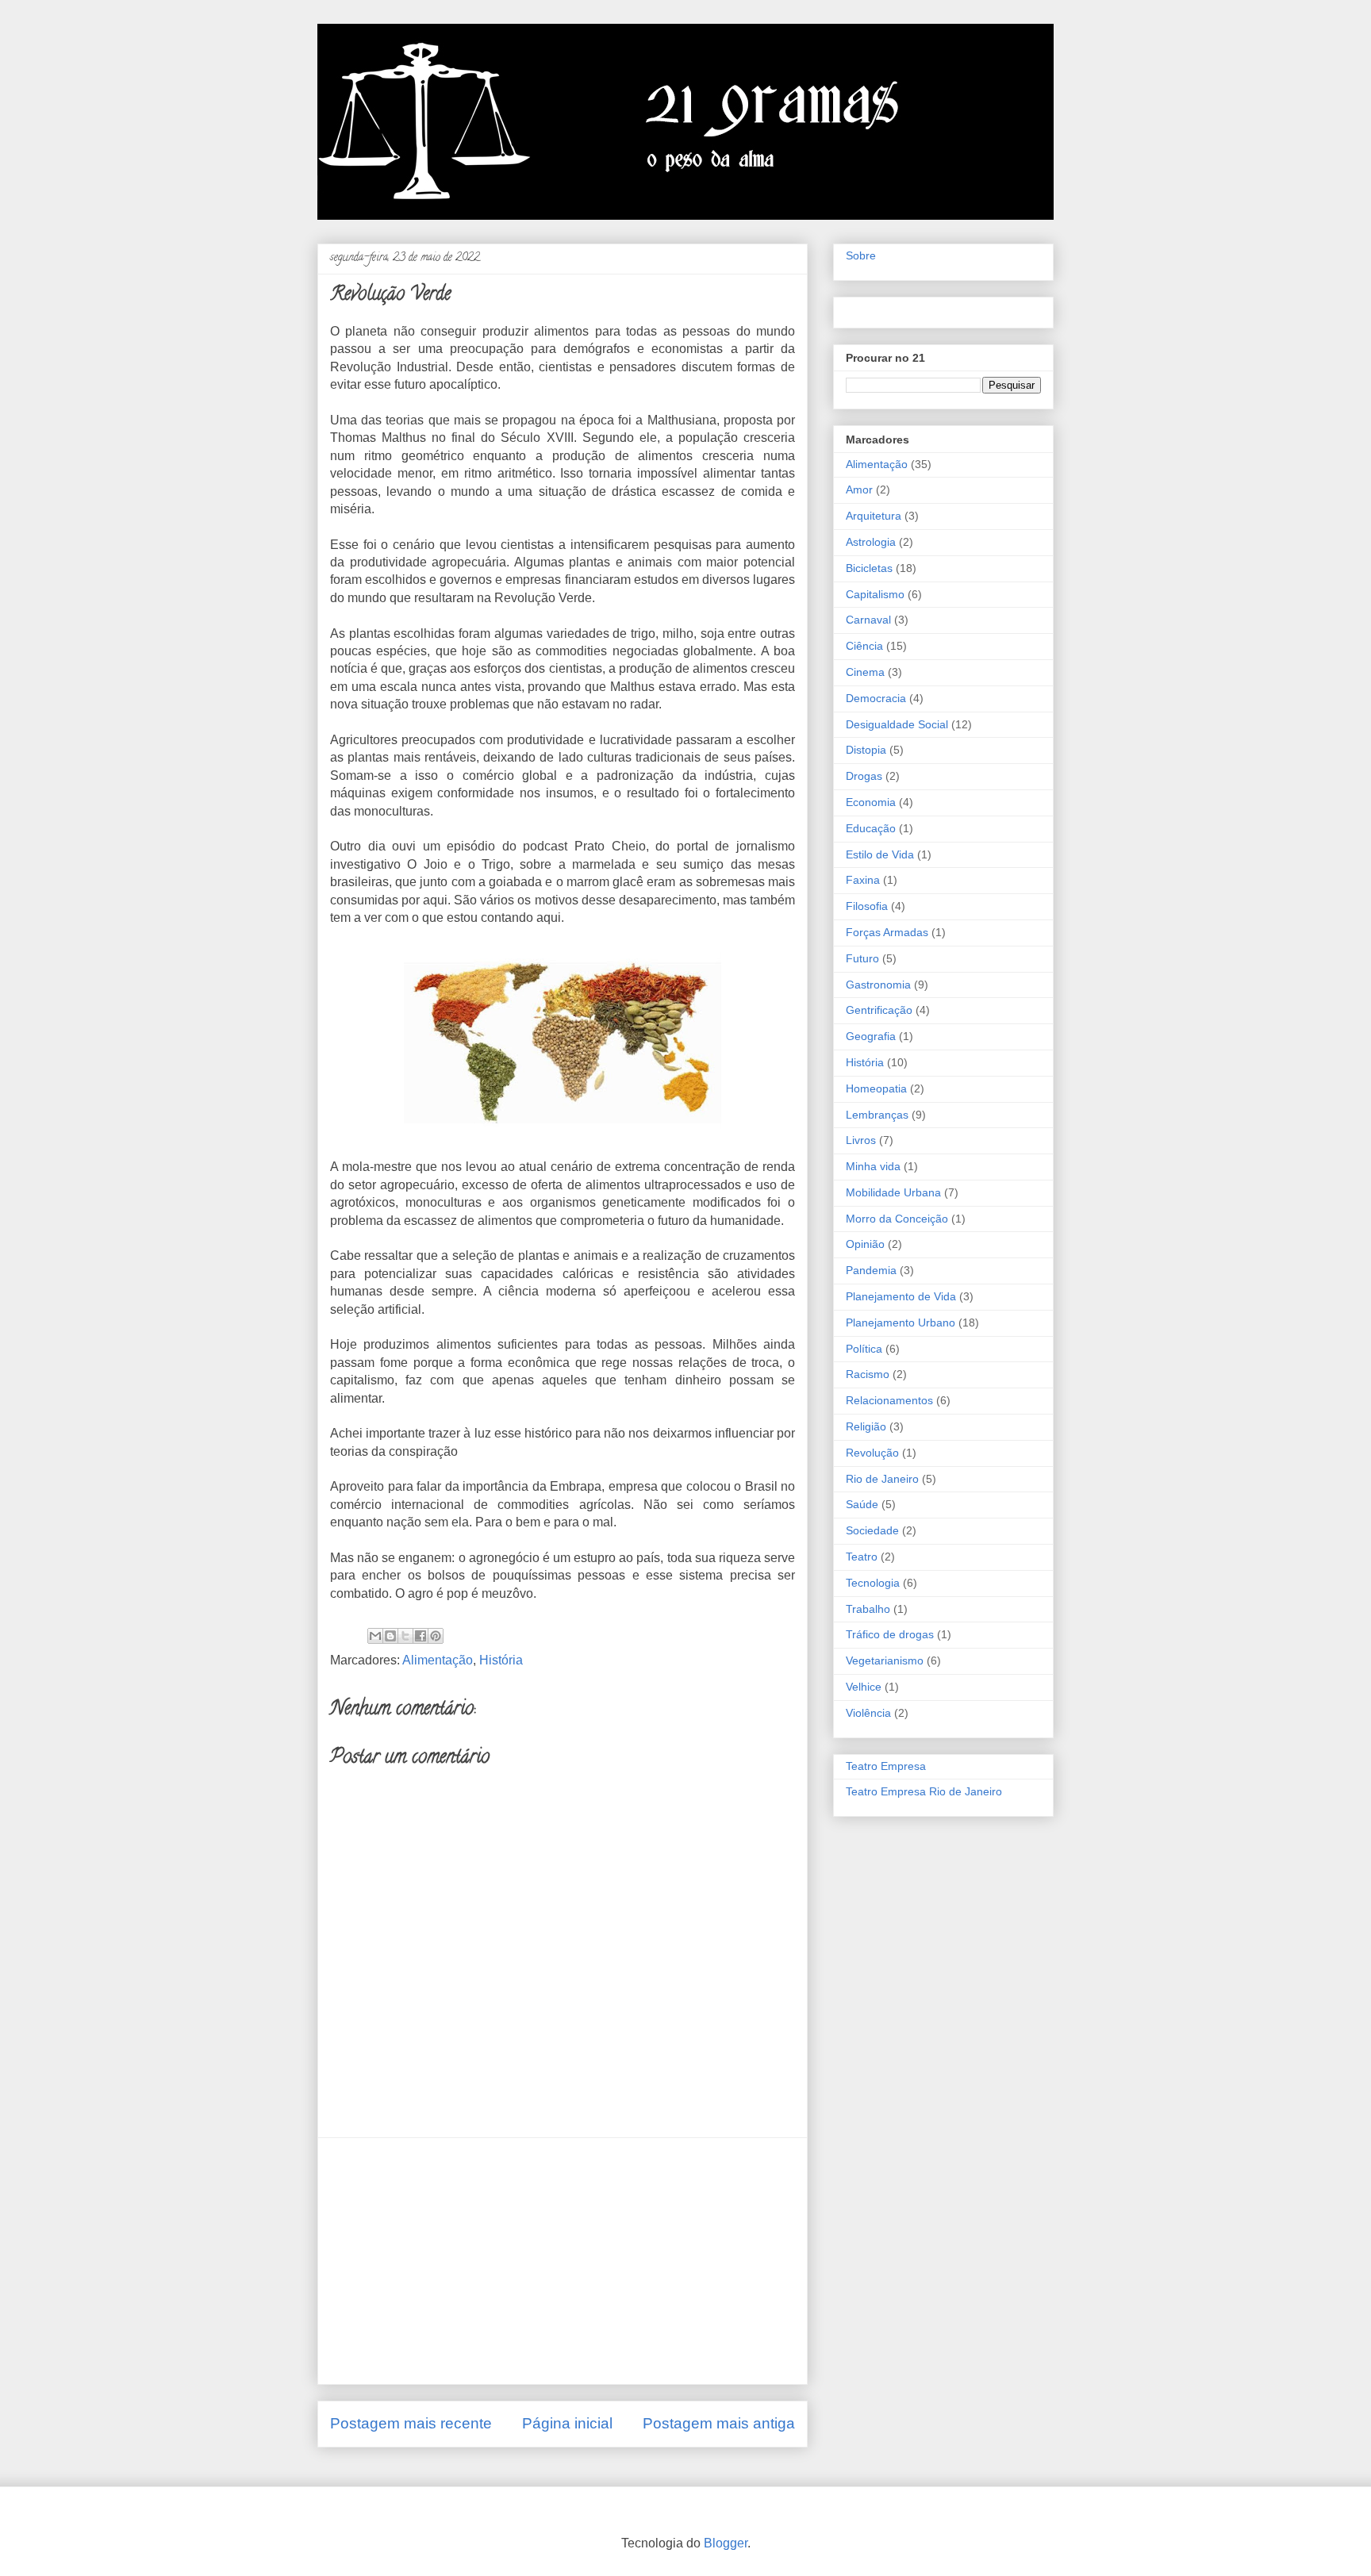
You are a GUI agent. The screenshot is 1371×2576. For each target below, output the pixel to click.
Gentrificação (879, 1010)
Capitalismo (875, 594)
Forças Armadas (887, 932)
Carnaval (868, 620)
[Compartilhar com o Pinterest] (436, 1636)
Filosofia (867, 906)
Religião (866, 1426)
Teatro (862, 1557)
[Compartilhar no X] (405, 1636)
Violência (868, 1713)
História (501, 1660)
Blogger (726, 2543)
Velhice (864, 1687)
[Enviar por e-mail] (375, 1636)
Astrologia (871, 542)
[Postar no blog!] (390, 1636)
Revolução (872, 1453)
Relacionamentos (889, 1400)
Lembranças (877, 1115)
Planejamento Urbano (901, 1323)
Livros (861, 1140)
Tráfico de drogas (890, 1634)
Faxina (863, 880)
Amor (859, 489)
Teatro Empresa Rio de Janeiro (924, 1791)
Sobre (861, 255)
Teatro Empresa (886, 1766)
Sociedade (872, 1530)
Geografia (871, 1036)
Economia (871, 802)
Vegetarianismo (885, 1660)
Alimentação (438, 1660)
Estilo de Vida (880, 854)
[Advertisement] (563, 2261)
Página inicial (567, 2423)
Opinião (865, 1244)
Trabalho (868, 1609)
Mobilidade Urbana (893, 1192)
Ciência (864, 646)
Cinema (865, 672)
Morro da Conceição (897, 1219)
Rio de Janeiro (882, 1479)
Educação (871, 828)
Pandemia (871, 1270)
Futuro (862, 958)
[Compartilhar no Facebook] (421, 1636)
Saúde (862, 1504)
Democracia (876, 698)
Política (864, 1349)
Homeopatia (876, 1088)
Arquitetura (874, 516)
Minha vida (873, 1166)
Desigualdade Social (897, 724)
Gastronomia (878, 985)
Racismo (868, 1374)
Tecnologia (873, 1583)
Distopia (866, 750)
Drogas (864, 776)
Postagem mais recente (411, 2423)
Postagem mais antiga (719, 2423)
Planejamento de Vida (901, 1296)
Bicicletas (869, 568)
